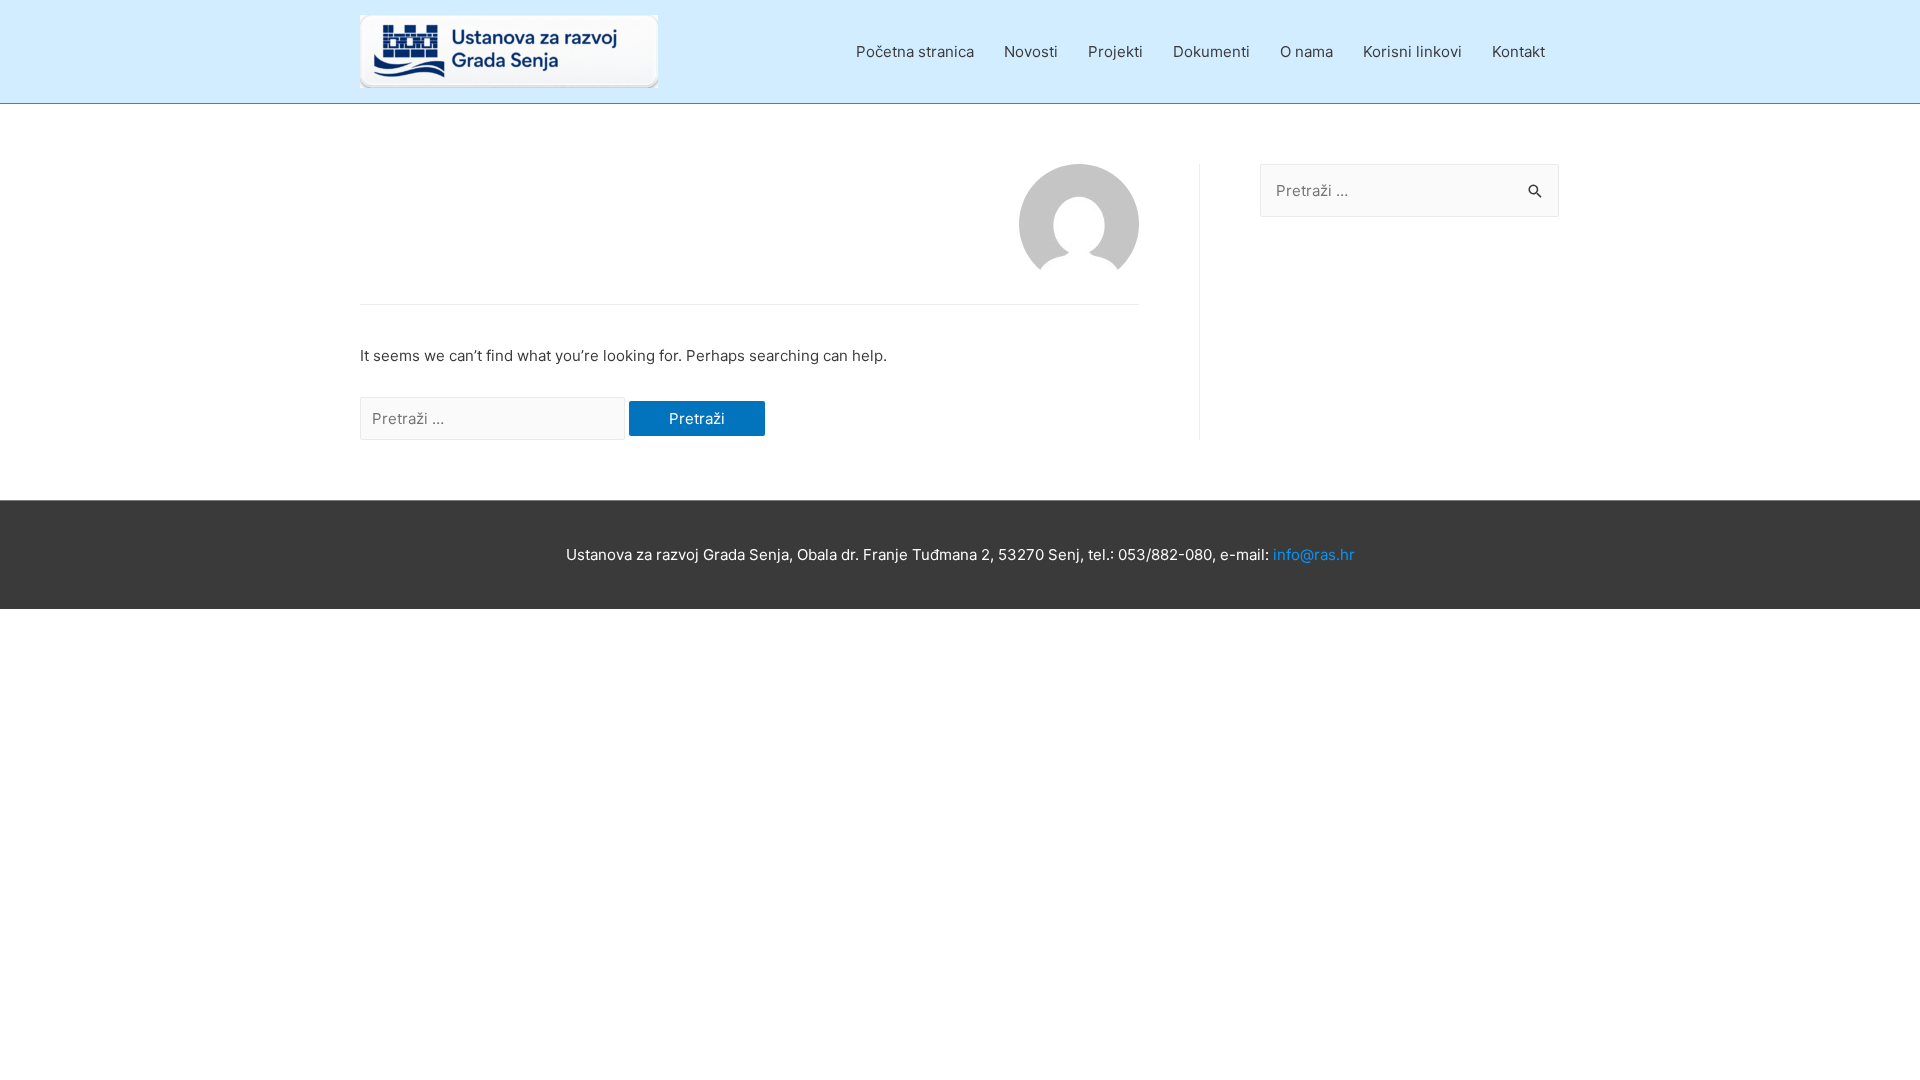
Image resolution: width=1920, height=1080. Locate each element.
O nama (1306, 51)
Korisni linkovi (1412, 51)
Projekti (1115, 51)
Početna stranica (915, 51)
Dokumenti (1211, 51)
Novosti (1031, 51)
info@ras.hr (1314, 554)
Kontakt (1518, 51)
